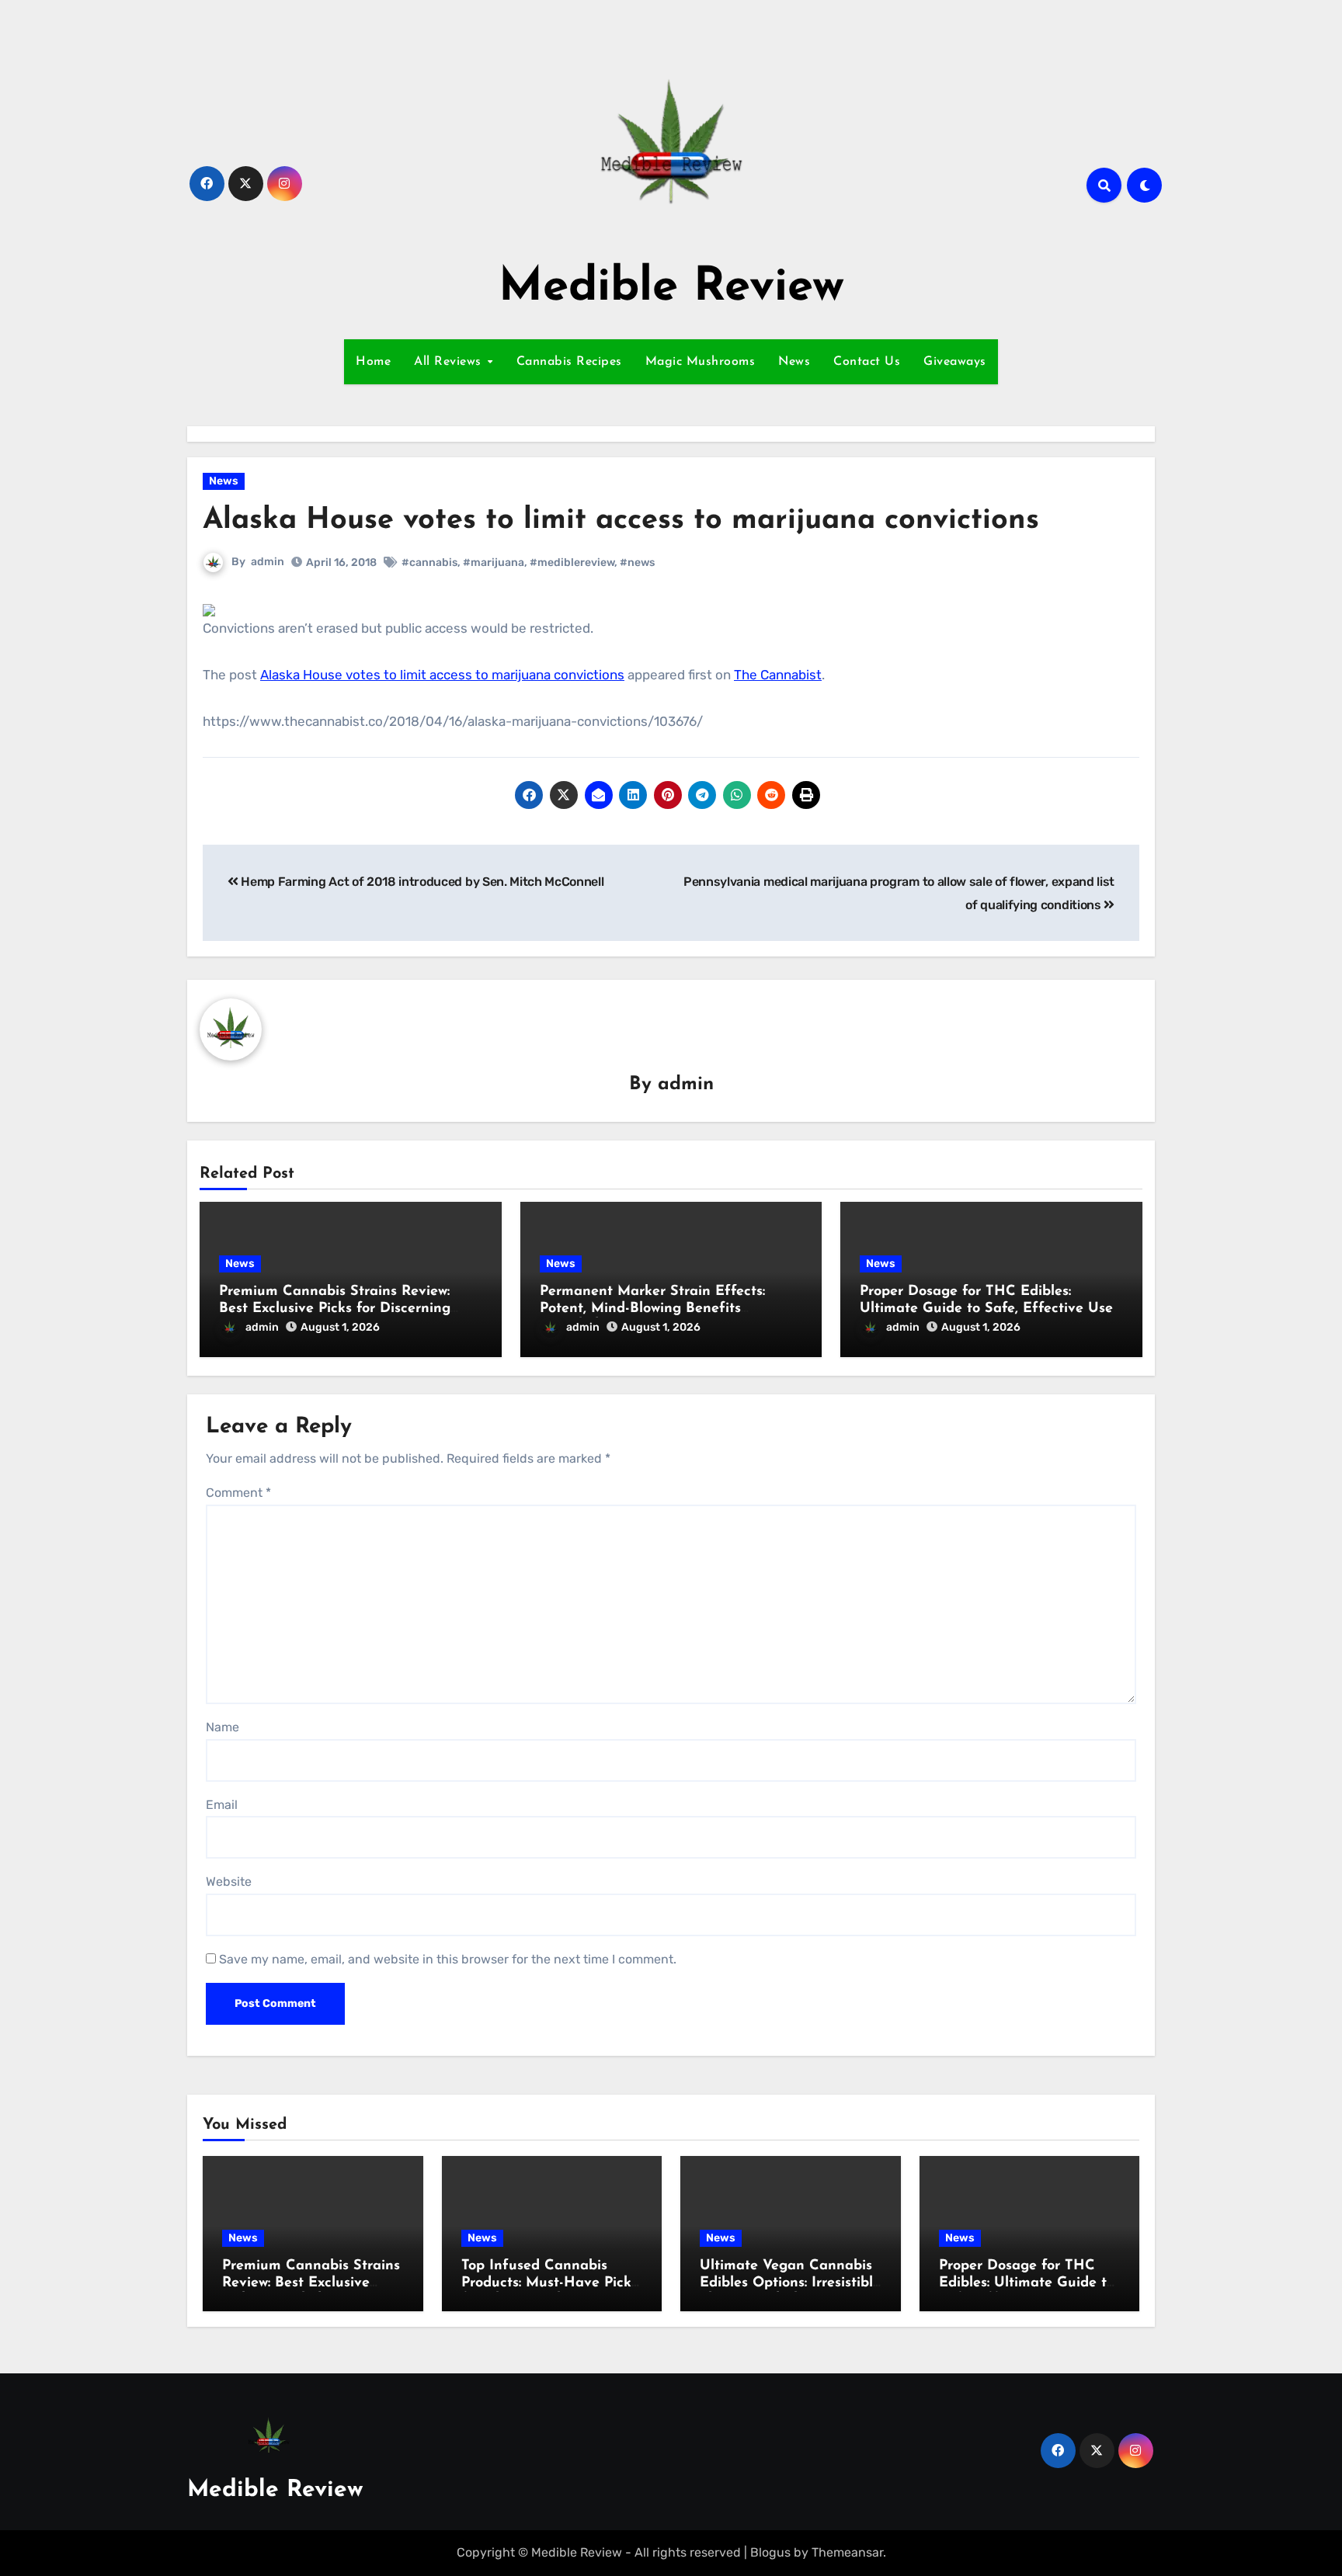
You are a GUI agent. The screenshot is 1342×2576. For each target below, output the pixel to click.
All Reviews (450, 362)
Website (229, 1882)
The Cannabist (778, 675)
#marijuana (494, 562)
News (794, 362)
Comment (238, 1493)
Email (222, 1805)
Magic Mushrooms (701, 362)
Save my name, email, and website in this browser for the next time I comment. (448, 1959)
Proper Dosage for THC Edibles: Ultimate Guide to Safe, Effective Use (1027, 2283)
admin (268, 562)
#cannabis (429, 562)
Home (373, 362)
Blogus (770, 2552)
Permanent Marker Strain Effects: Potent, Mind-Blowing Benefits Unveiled (652, 1309)
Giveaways (955, 362)
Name (223, 1727)
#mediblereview (572, 562)
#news (637, 562)
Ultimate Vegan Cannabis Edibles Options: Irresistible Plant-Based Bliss (790, 2283)
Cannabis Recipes (569, 362)
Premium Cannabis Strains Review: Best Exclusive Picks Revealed (311, 2283)
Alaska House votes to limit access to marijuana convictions (442, 675)
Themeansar (847, 2552)
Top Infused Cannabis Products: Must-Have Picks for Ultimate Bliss (549, 2283)
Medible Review (671, 288)
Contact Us (867, 362)
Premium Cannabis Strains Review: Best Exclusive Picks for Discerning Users (335, 1309)
